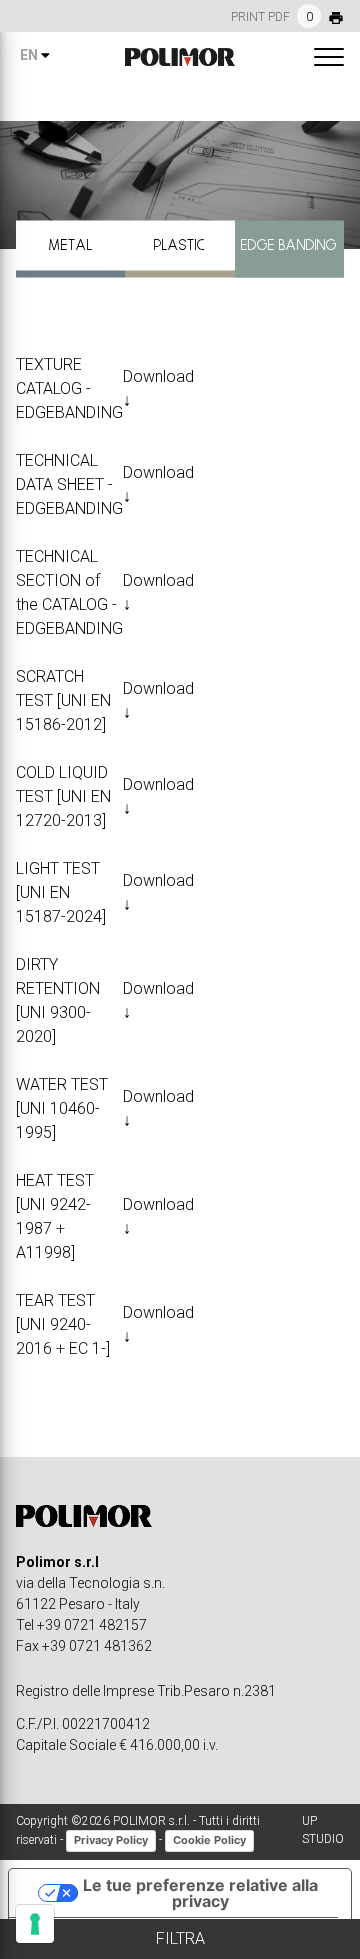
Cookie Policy (209, 1840)
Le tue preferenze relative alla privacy (200, 1893)
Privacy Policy (111, 1840)
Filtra (180, 1938)
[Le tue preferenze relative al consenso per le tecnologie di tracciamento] (35, 1924)
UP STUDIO (323, 1830)
